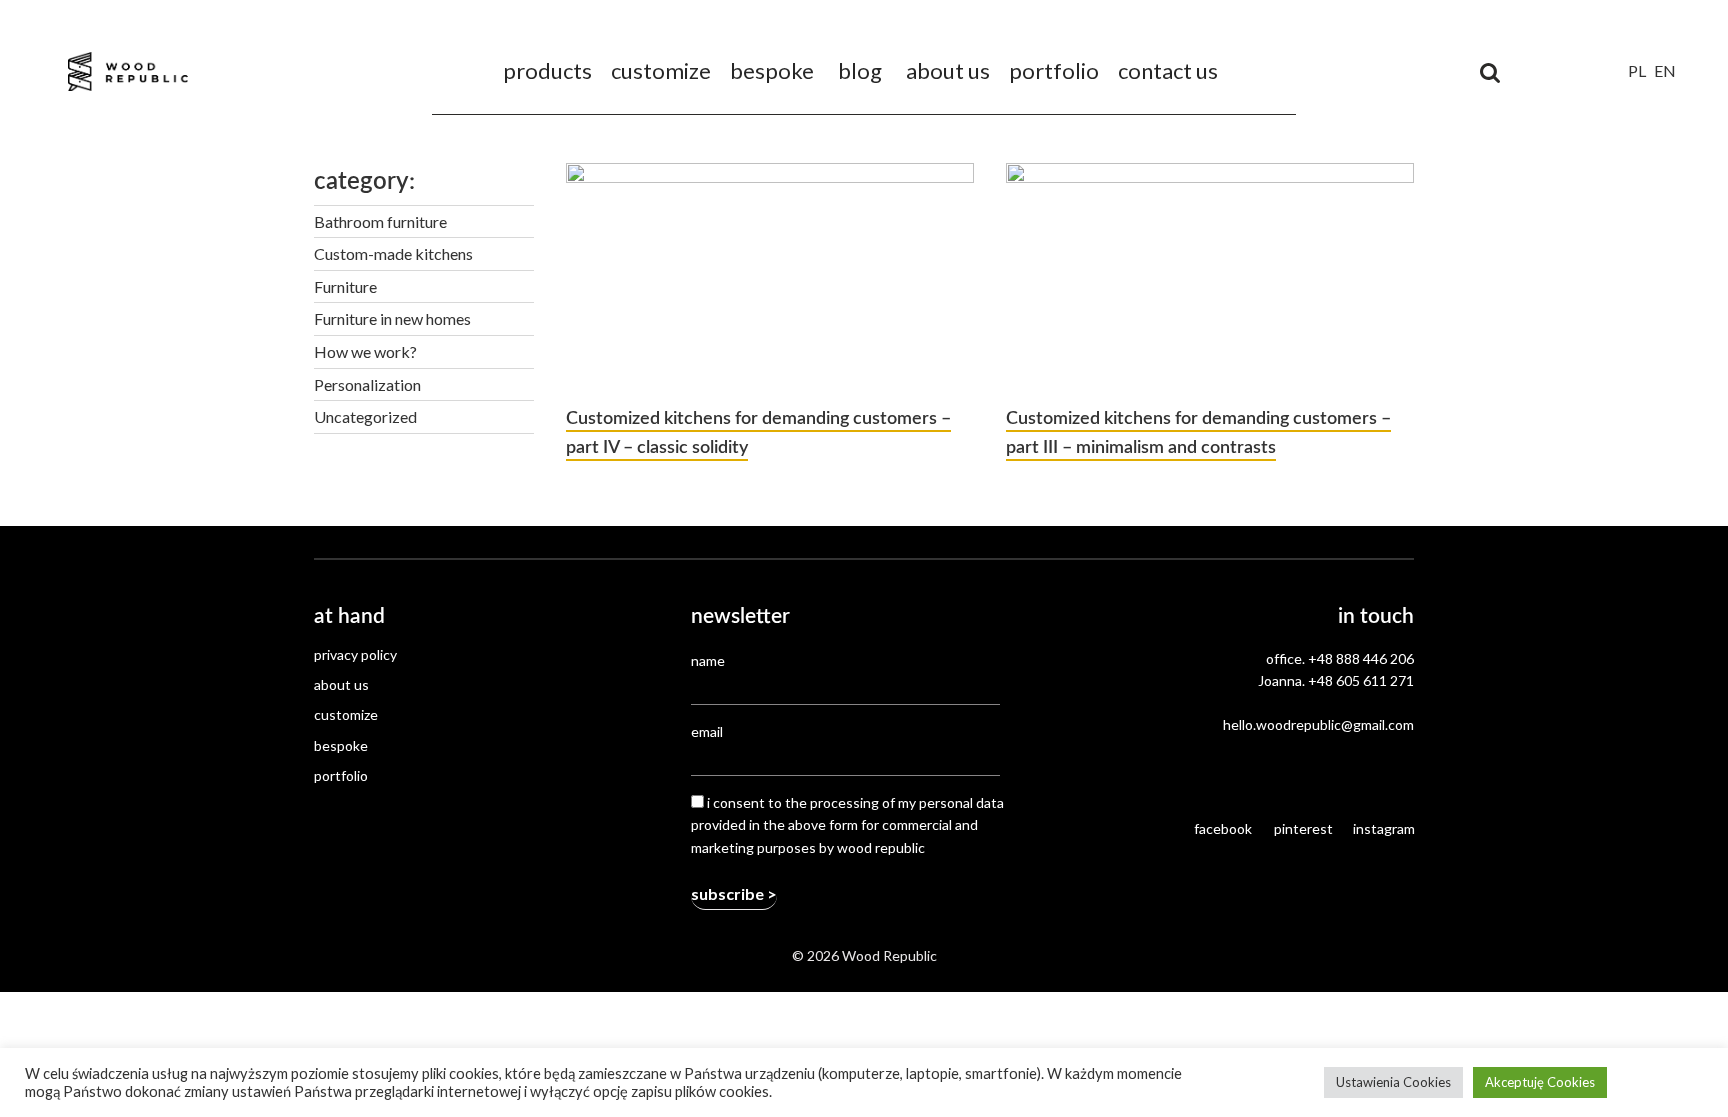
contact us (1168, 70)
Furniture (345, 286)
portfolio (1054, 70)
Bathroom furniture (380, 221)
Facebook (1223, 828)
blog (860, 70)
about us (948, 70)
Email (707, 731)
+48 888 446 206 (1361, 658)
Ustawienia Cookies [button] (1393, 1082)
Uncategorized (365, 416)
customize (661, 70)
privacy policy (355, 654)
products (547, 70)
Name (708, 660)
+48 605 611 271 (1361, 680)
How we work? (365, 351)
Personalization (367, 384)
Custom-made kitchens (393, 253)
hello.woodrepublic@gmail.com (1318, 724)
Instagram (1383, 828)
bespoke (772, 70)
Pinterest (1303, 828)
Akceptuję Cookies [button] (1540, 1082)
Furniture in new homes (392, 318)
